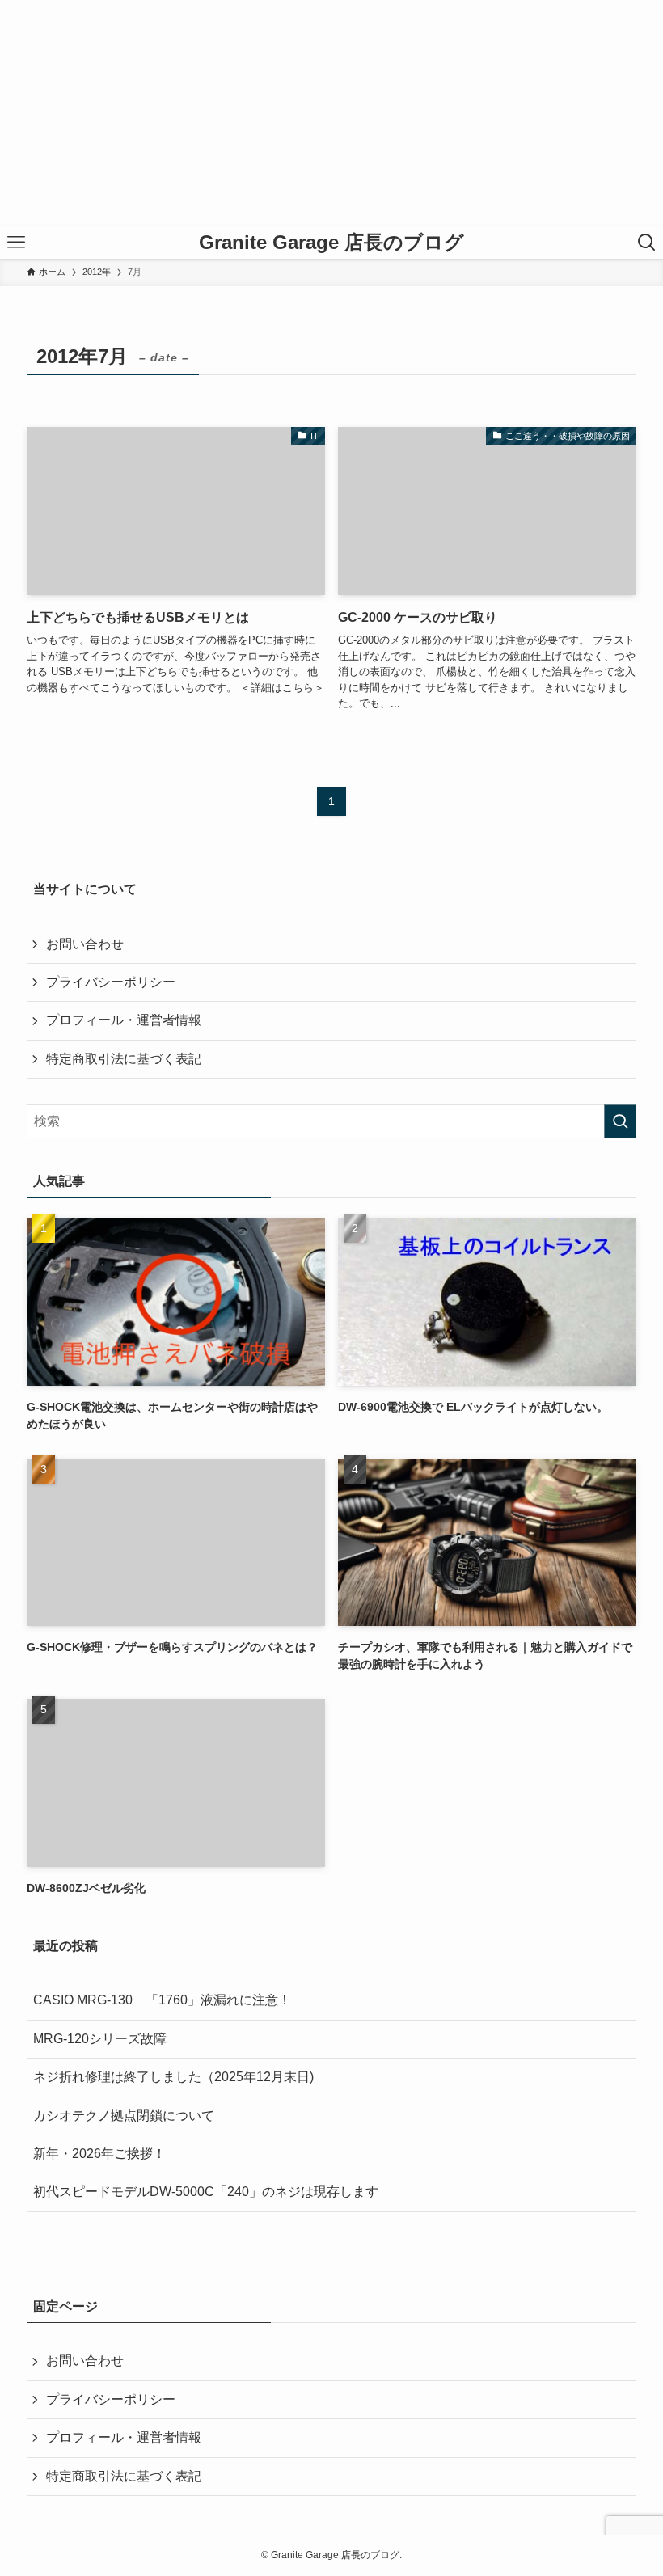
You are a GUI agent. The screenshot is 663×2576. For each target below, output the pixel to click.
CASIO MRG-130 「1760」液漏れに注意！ (162, 2000)
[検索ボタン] (647, 243)
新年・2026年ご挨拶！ (99, 2154)
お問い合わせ (85, 944)
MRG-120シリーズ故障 (100, 2039)
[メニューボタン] (16, 243)
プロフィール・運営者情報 (124, 1020)
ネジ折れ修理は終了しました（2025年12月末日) (173, 2077)
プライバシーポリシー (111, 982)
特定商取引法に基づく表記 (124, 1059)
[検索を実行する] (620, 1121)
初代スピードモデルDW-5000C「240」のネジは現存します (206, 2192)
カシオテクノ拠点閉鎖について (124, 2116)
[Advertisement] (331, 113)
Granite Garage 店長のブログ (331, 243)
